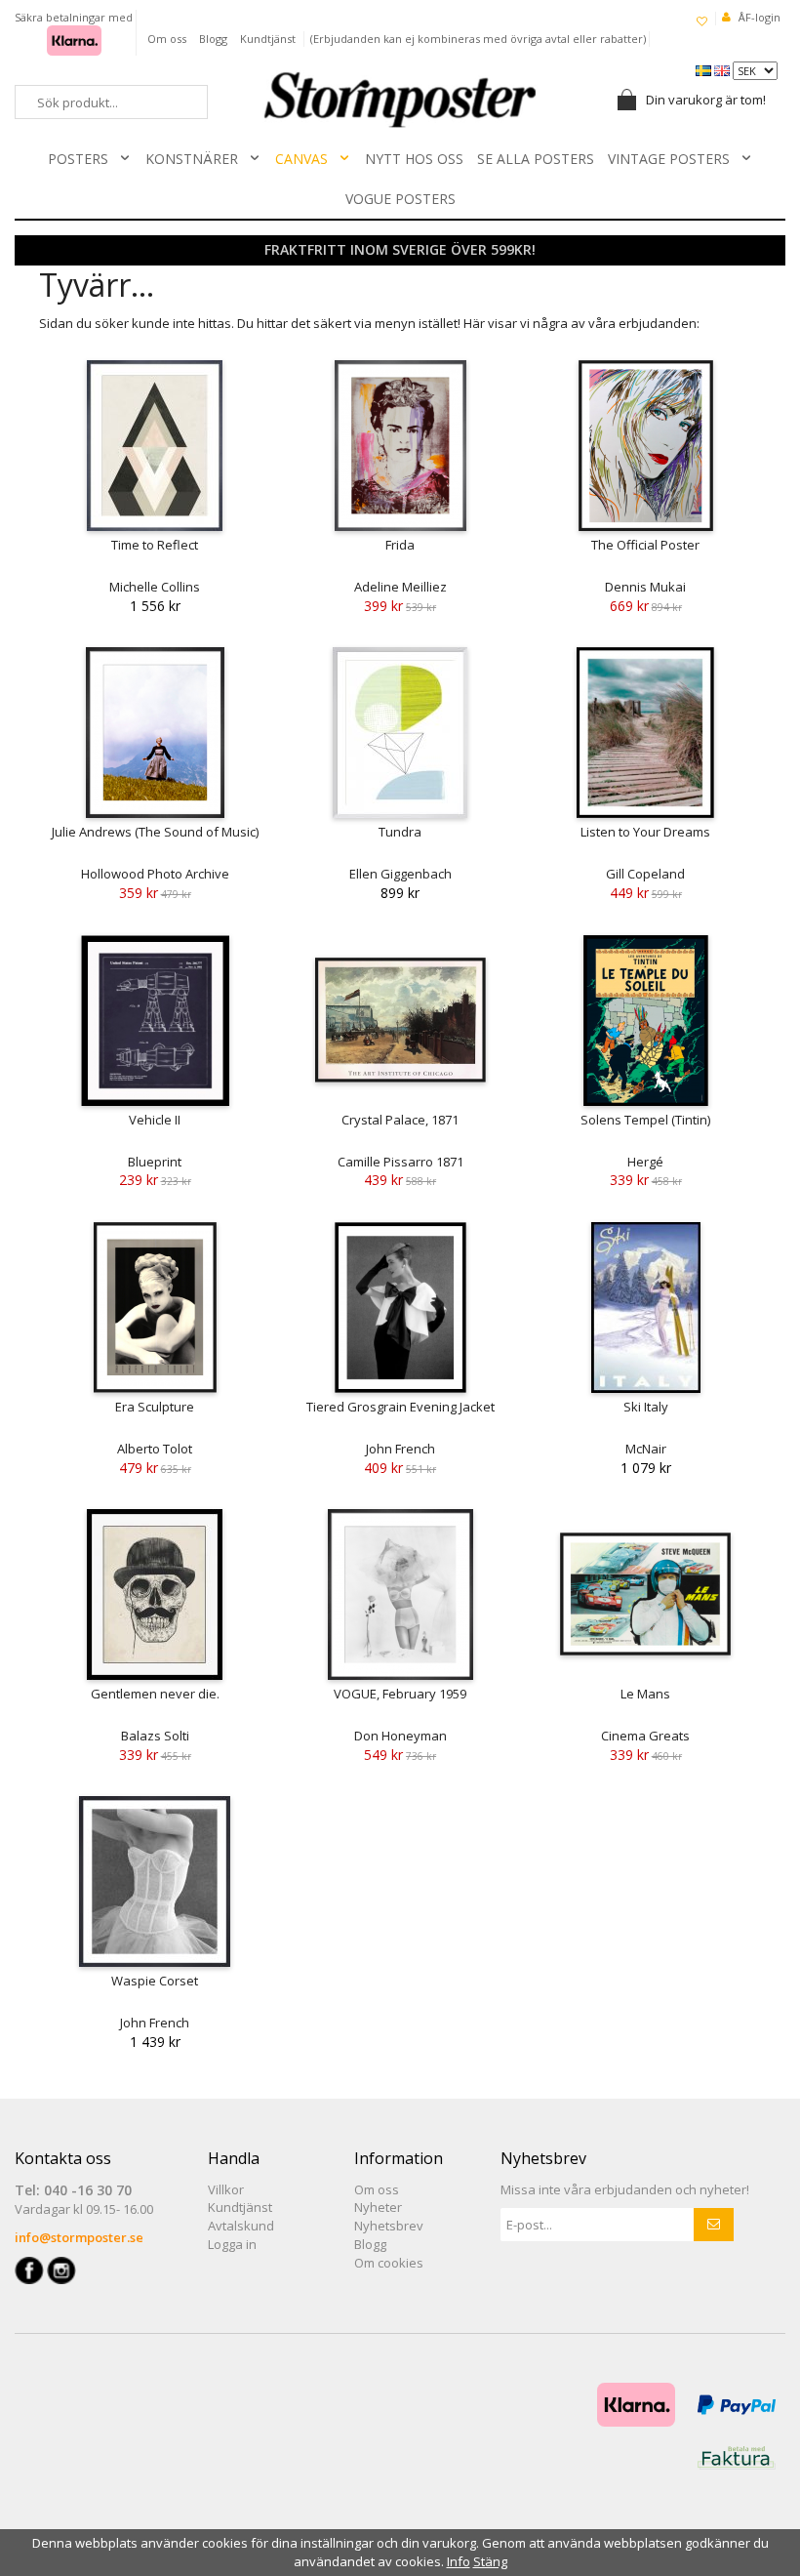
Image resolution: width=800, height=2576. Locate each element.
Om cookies (389, 2263)
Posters (78, 159)
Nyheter (378, 2207)
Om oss (167, 39)
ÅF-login (760, 17)
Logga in (232, 2244)
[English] (723, 69)
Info (459, 2561)
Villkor (226, 2189)
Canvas (301, 159)
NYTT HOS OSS (414, 159)
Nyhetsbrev (389, 2226)
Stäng (490, 2561)
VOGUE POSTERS (400, 199)
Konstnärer (192, 159)
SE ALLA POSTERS (536, 159)
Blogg (213, 39)
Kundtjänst (268, 39)
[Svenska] (705, 69)
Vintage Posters (669, 159)
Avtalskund (241, 2226)
